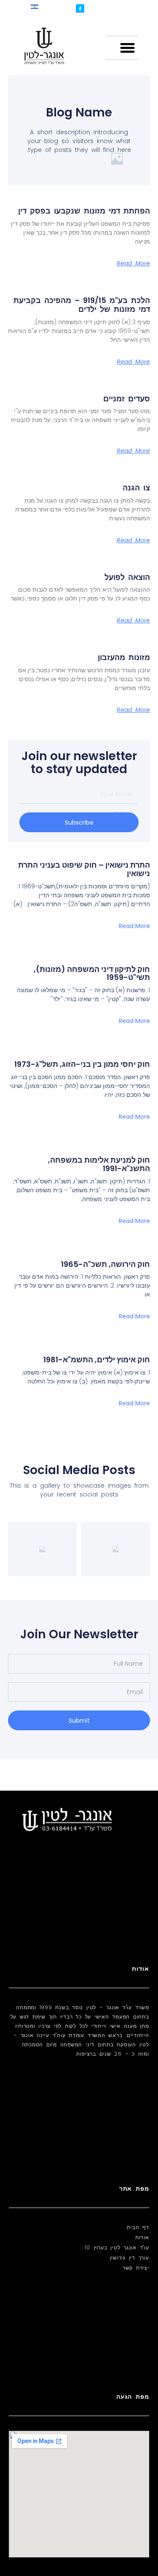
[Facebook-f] (80, 8)
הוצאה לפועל (127, 577)
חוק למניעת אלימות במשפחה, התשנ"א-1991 (99, 1164)
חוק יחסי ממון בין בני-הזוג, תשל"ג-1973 (82, 1064)
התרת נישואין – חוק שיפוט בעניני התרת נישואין (84, 869)
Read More (133, 263)
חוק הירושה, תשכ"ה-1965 (106, 1264)
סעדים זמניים (127, 399)
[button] (127, 48)
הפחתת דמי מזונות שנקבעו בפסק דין (82, 211)
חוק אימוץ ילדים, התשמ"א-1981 (97, 1360)
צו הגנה (136, 488)
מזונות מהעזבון (124, 657)
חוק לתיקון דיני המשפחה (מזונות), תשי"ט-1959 (92, 973)
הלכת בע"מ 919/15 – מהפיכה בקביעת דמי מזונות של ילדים (82, 305)
